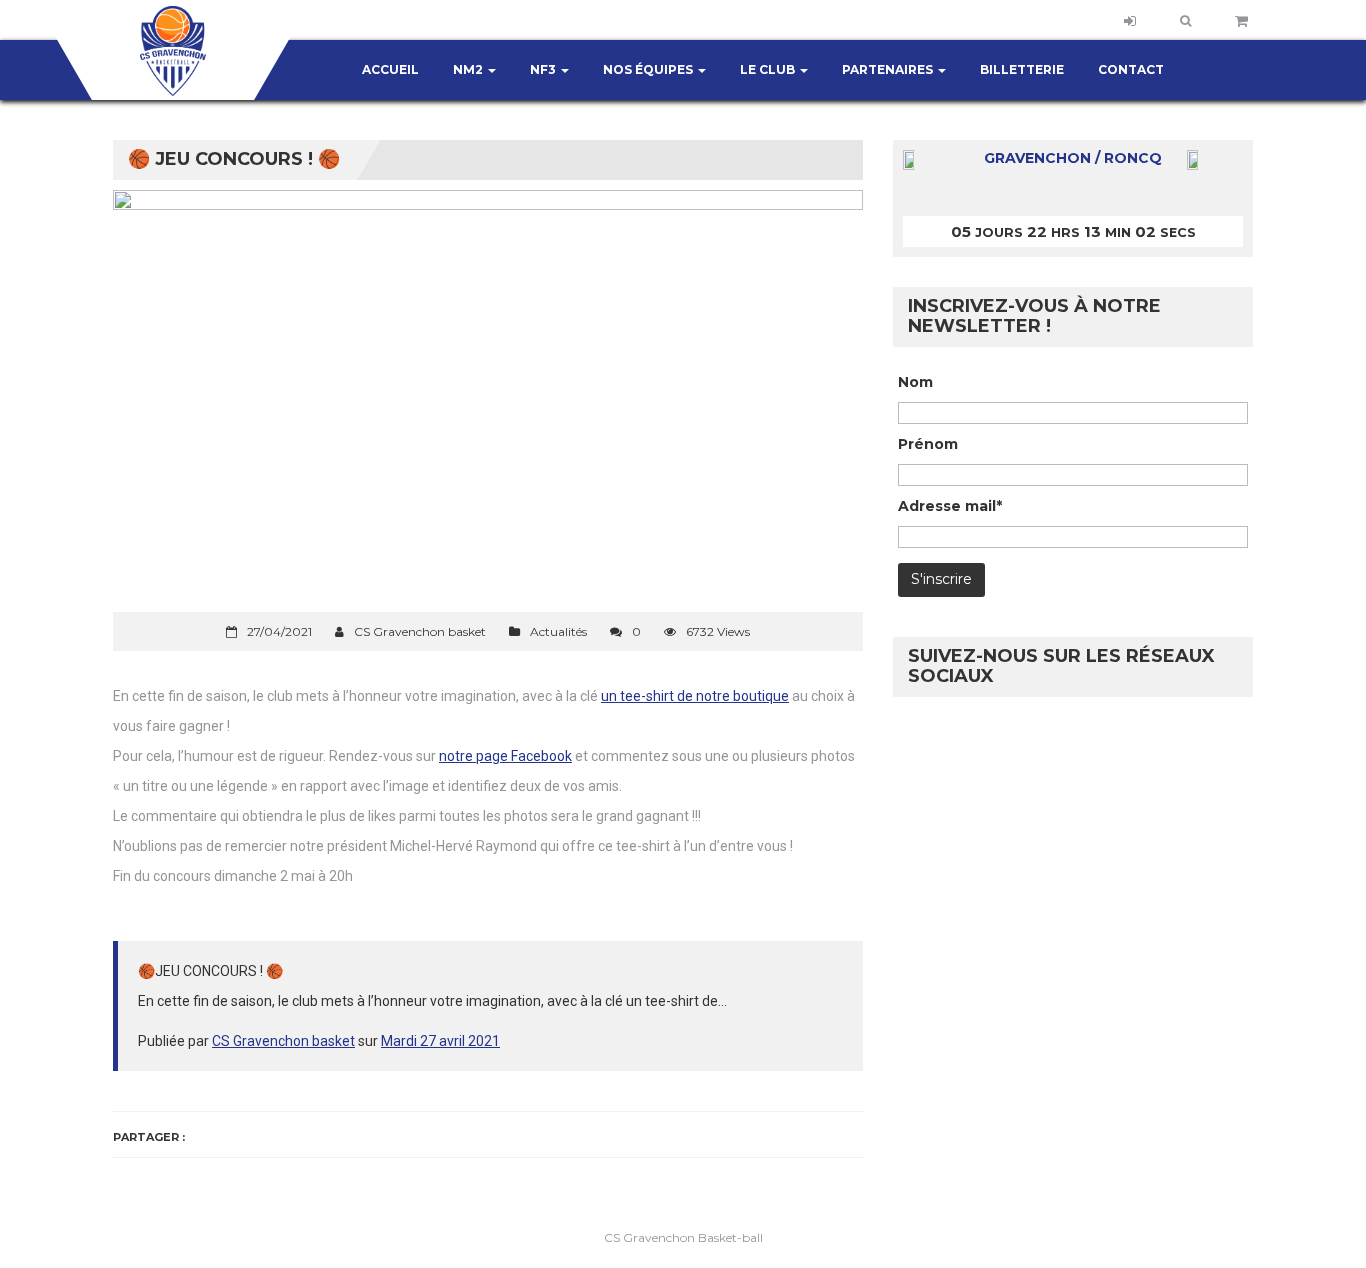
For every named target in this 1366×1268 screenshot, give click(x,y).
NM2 (469, 69)
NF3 (544, 69)
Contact (1131, 69)
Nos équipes (649, 69)
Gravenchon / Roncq (1073, 158)
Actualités (558, 631)
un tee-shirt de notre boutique (695, 696)
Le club (769, 69)
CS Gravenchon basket (283, 1041)
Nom (915, 382)
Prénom (928, 444)
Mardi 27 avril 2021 (440, 1041)
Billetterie (1022, 69)
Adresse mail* (950, 506)
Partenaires (889, 69)
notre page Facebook (505, 756)
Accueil (390, 69)
